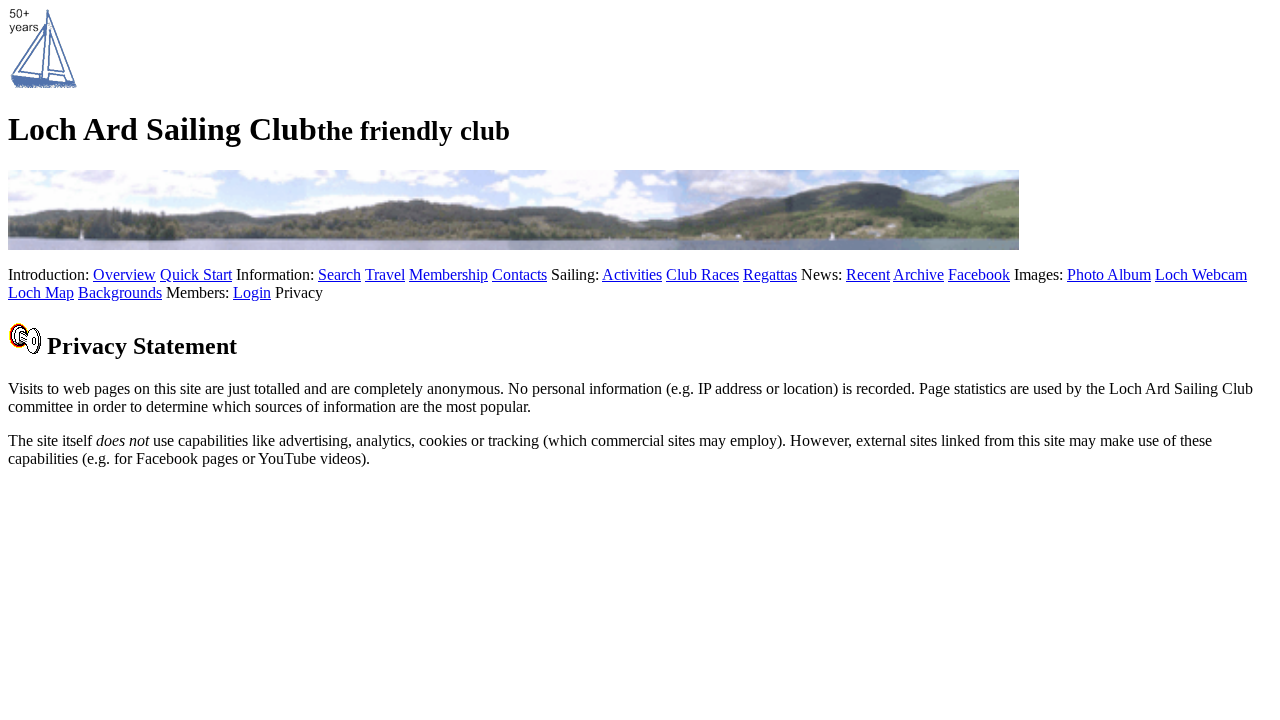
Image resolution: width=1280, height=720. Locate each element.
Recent (868, 274)
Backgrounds (120, 292)
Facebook (979, 274)
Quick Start (196, 274)
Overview (124, 274)
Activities (632, 274)
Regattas (770, 274)
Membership (448, 274)
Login (252, 292)
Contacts (519, 274)
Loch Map (41, 292)
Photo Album (1109, 274)
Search (339, 274)
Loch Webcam (1201, 274)
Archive (918, 274)
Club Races (702, 274)
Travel (385, 274)
